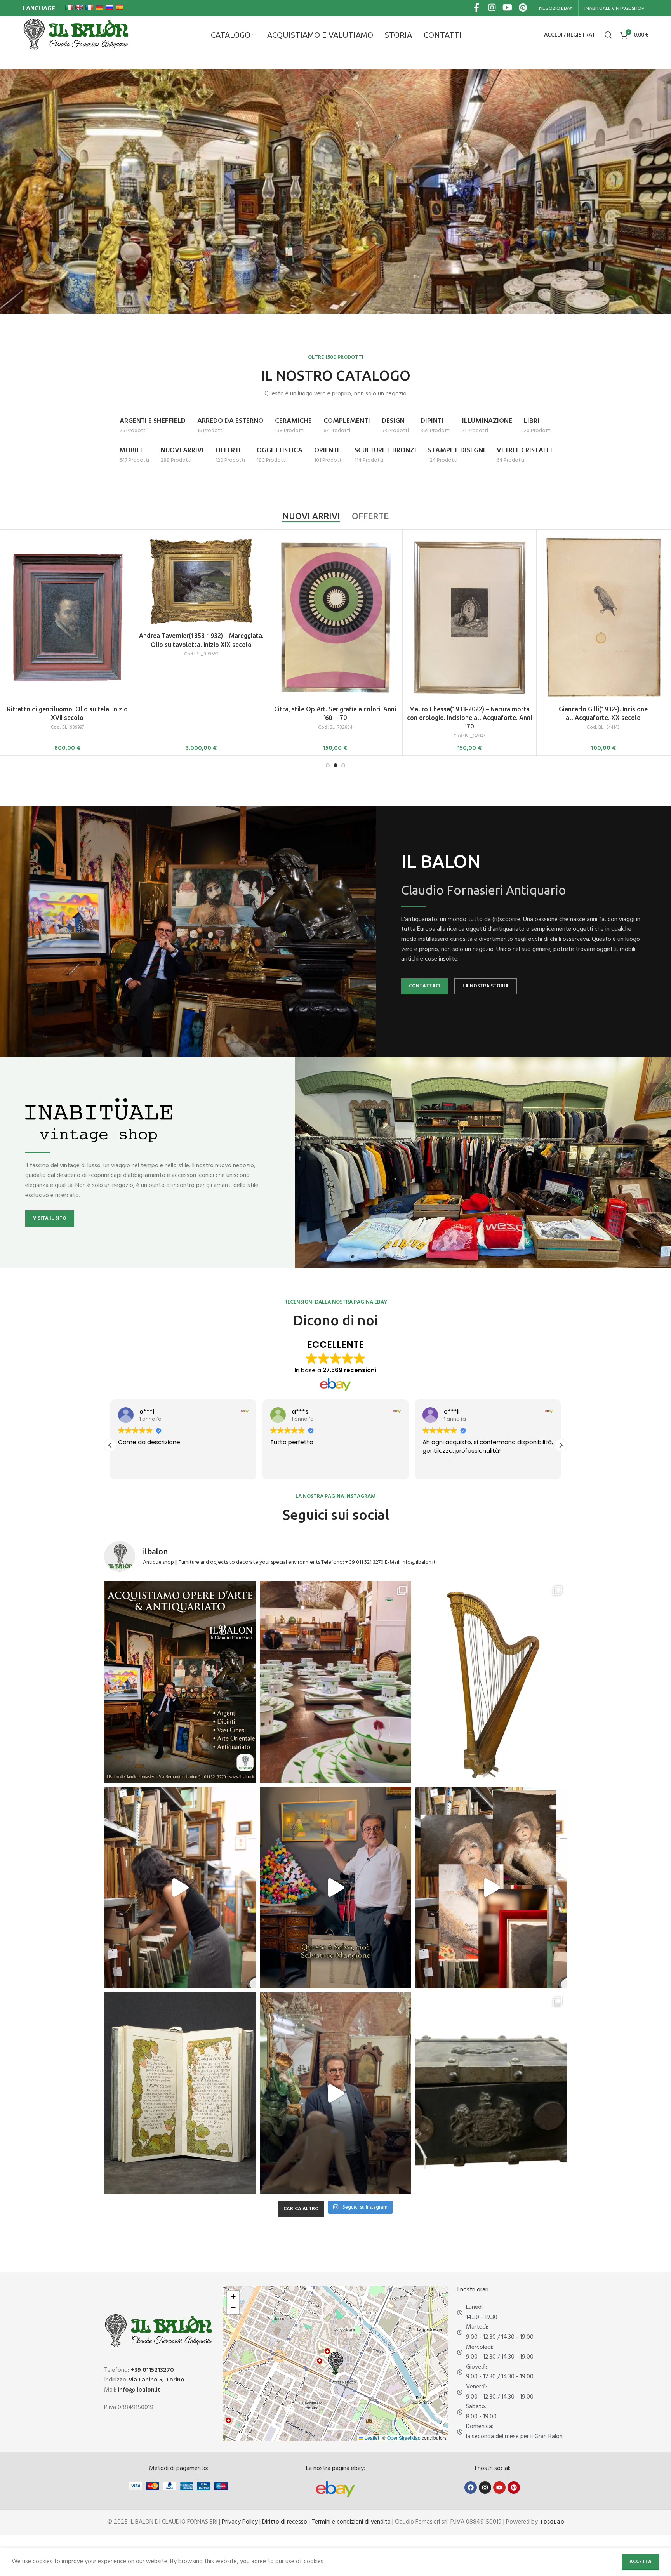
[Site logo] (76, 35)
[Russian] (110, 7)
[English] (79, 7)
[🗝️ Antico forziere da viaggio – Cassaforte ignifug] (491, 2093)
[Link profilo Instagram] (492, 8)
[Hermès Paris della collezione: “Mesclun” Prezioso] (336, 1682)
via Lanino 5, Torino (157, 2380)
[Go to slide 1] (328, 765)
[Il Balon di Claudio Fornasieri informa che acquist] (180, 1682)
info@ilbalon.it (139, 2390)
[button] (561, 1445)
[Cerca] (608, 35)
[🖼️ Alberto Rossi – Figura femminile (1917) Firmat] (180, 1888)
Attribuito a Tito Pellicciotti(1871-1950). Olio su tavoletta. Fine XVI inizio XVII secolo (603, 654)
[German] (99, 7)
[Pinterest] (514, 2487)
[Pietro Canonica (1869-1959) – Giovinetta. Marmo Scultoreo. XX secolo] (335, 581)
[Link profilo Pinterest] (523, 8)
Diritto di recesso (285, 2522)
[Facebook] (471, 2487)
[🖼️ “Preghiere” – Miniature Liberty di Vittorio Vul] (180, 2093)
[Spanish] (120, 7)
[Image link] (335, 2489)
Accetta (641, 2562)
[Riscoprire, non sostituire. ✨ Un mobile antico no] (336, 2093)
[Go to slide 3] (343, 765)
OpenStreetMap (404, 2438)
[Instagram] (485, 2487)
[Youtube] (499, 2487)
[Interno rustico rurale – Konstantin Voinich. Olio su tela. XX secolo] (469, 581)
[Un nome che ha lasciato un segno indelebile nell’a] (336, 1888)
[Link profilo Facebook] (476, 8)
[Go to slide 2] (335, 765)
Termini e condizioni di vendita (351, 2522)
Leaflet (371, 2438)
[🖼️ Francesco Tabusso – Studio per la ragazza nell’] (491, 1888)
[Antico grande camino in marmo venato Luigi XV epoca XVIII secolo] (67, 581)
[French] (89, 7)
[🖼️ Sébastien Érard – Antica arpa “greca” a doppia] (491, 1682)
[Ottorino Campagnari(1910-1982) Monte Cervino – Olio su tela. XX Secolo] (201, 582)
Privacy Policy (240, 2522)
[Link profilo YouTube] (508, 8)
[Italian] (69, 7)
